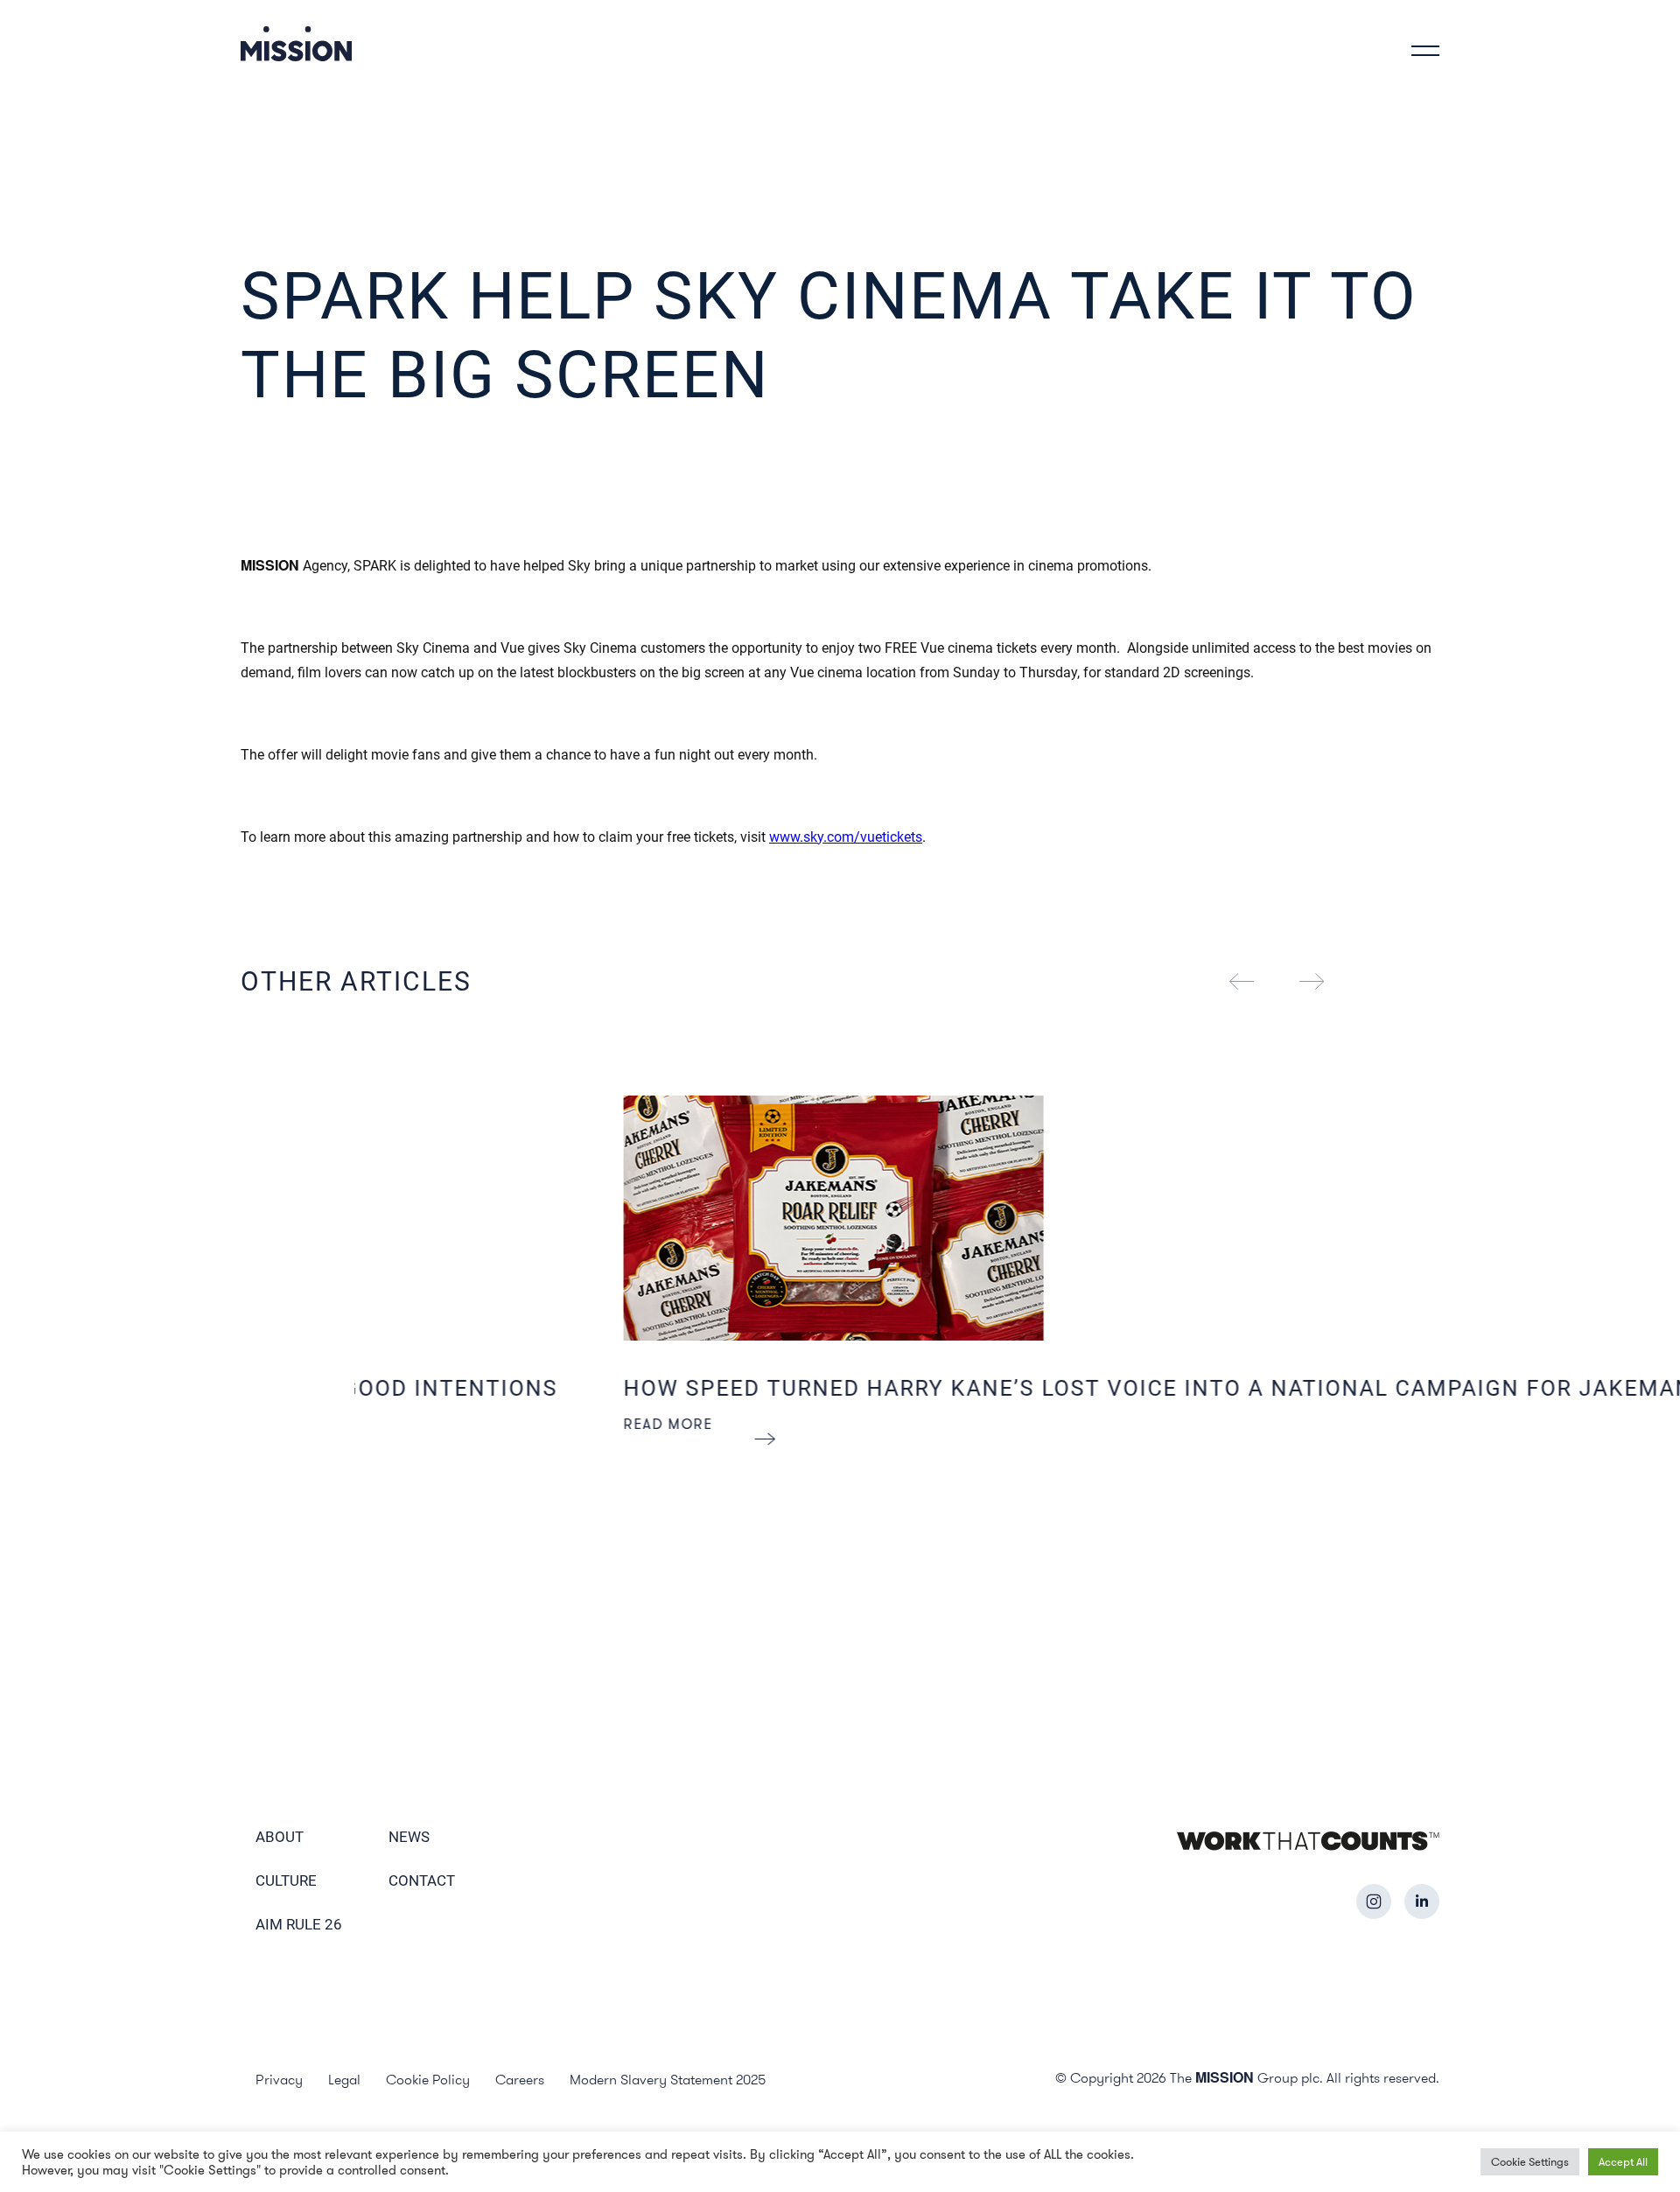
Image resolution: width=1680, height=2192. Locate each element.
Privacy (279, 2079)
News (409, 1837)
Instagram (1374, 1901)
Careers (520, 2079)
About (280, 1837)
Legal (344, 2079)
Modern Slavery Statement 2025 (668, 2079)
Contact (422, 1880)
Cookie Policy (428, 2079)
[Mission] (296, 43)
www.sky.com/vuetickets (846, 837)
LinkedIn (1422, 1901)
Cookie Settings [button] (1530, 2161)
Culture (286, 1880)
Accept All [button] (1623, 2161)
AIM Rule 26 (299, 1924)
